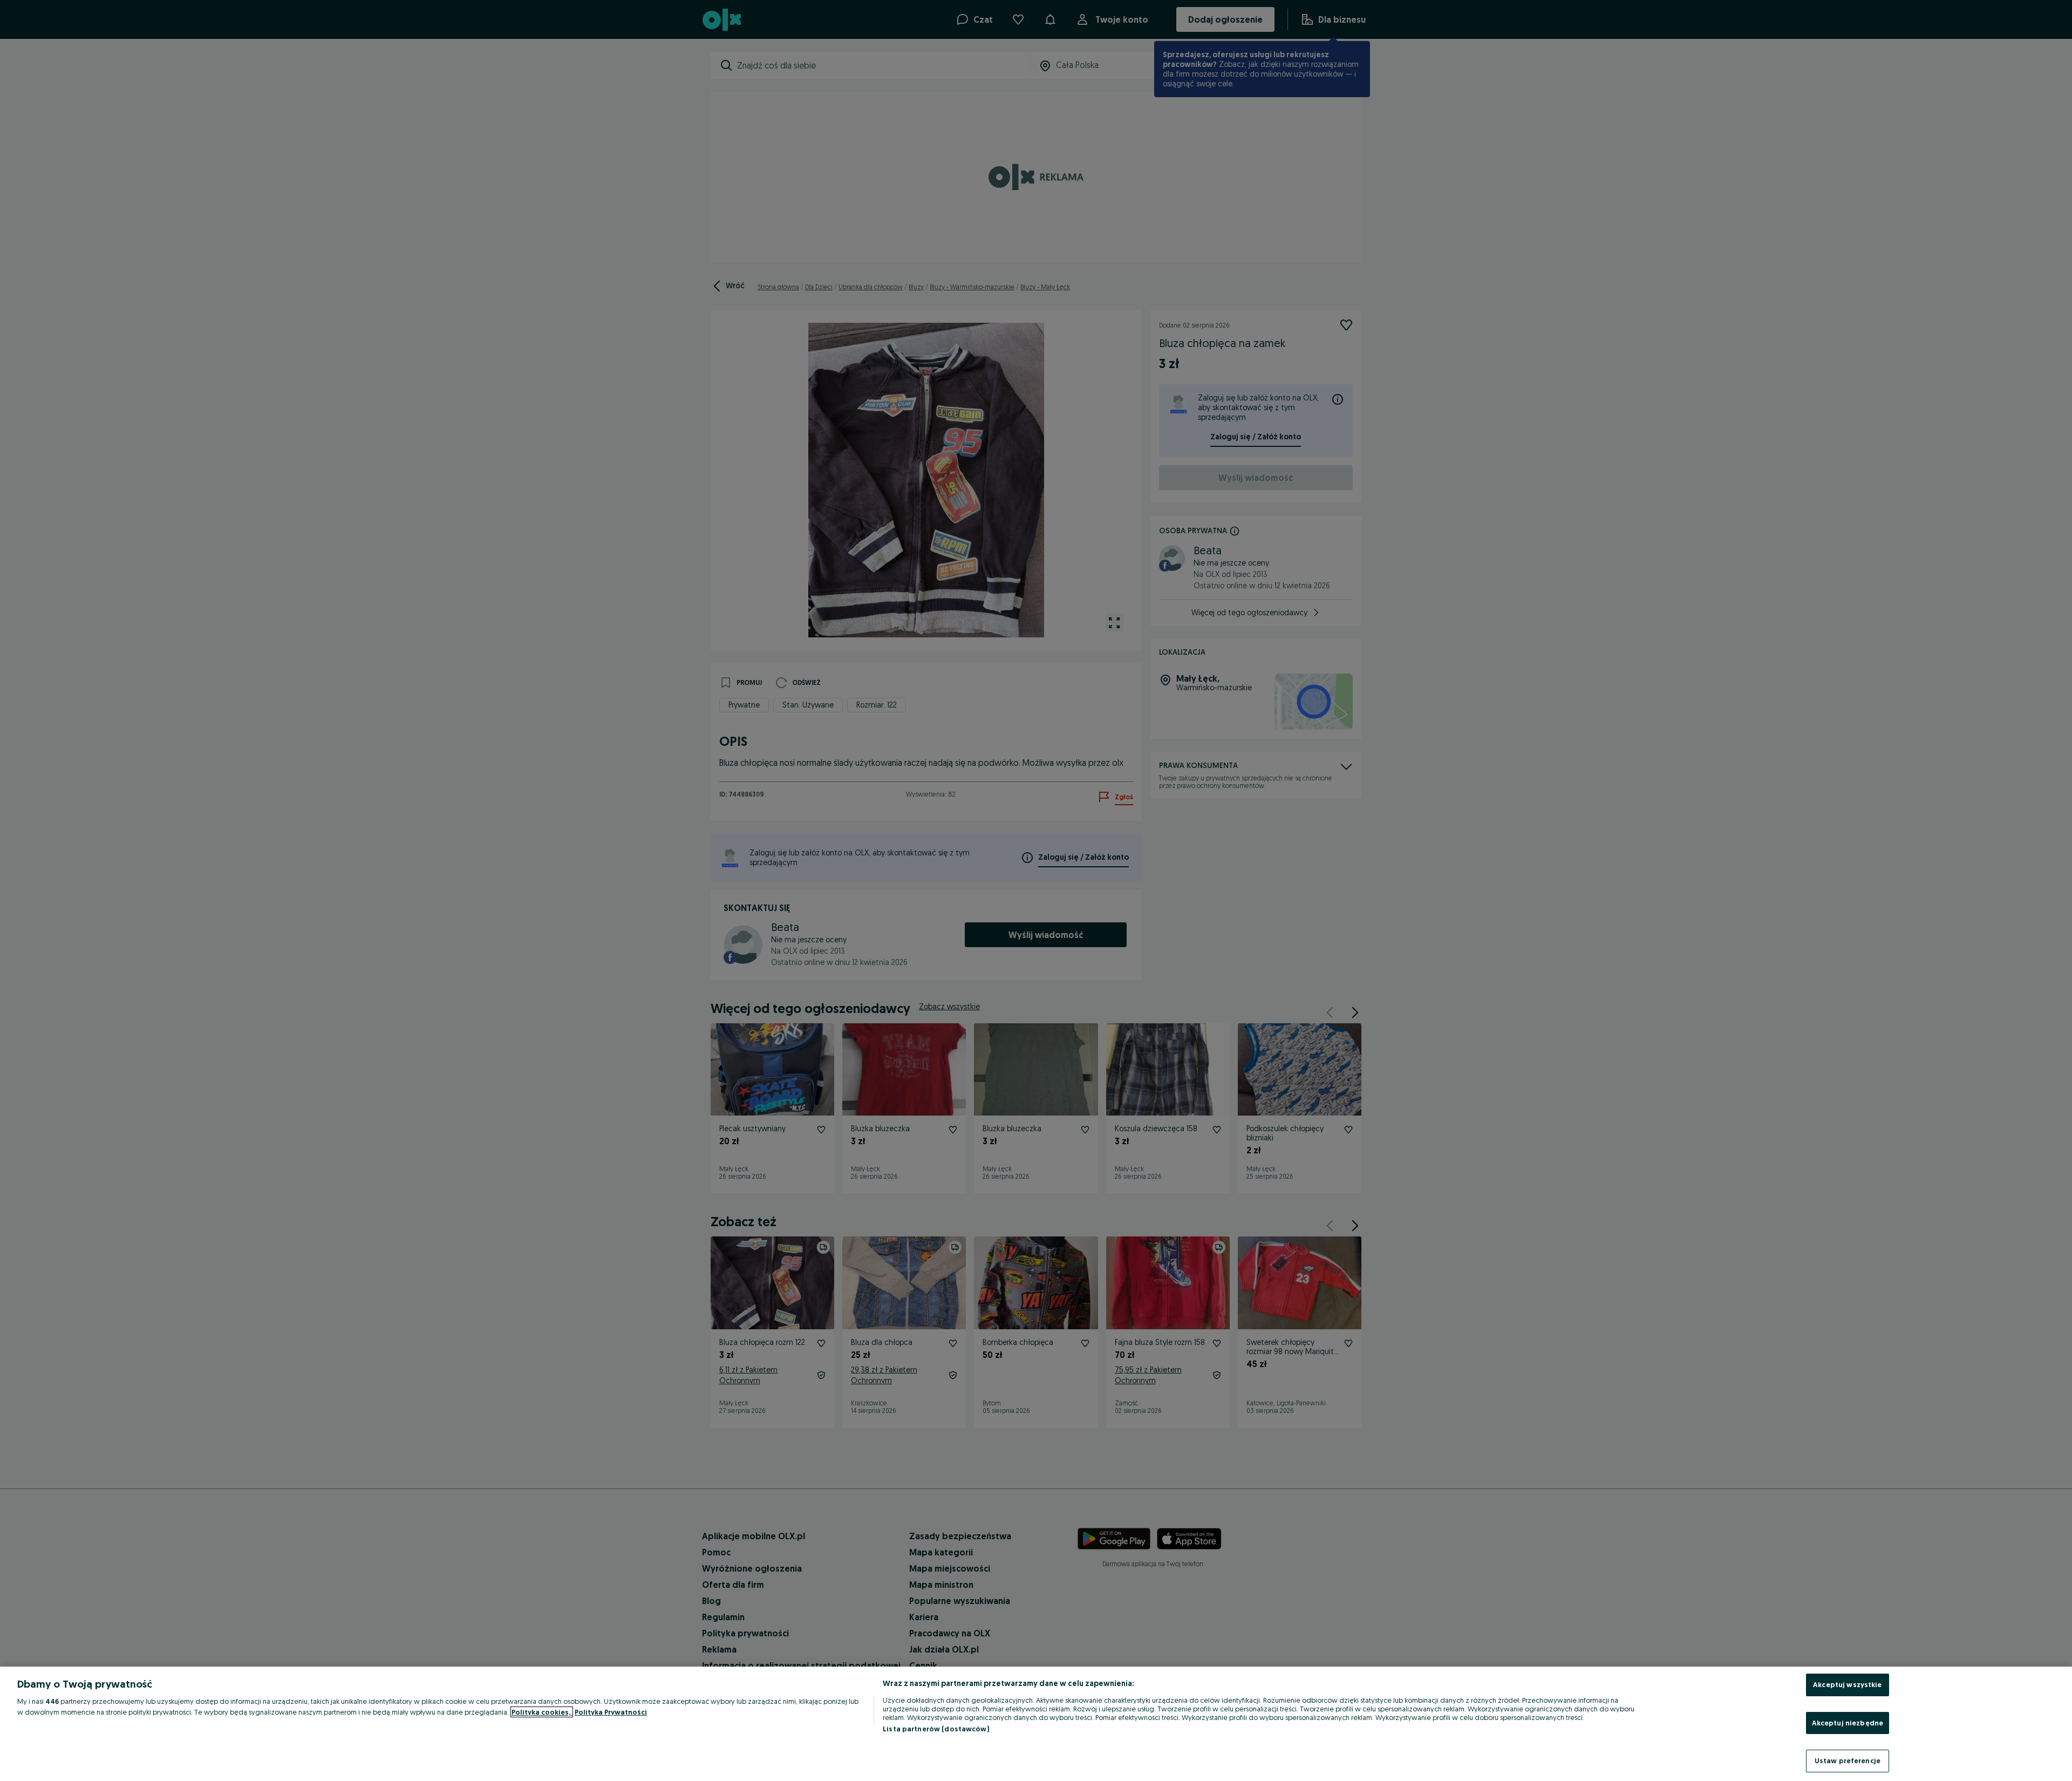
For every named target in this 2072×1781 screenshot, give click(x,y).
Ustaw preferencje (1848, 1760)
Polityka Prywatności (611, 1712)
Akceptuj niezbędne (1848, 1723)
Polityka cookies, (542, 1712)
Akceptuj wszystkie (1847, 1684)
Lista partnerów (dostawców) (936, 1729)
